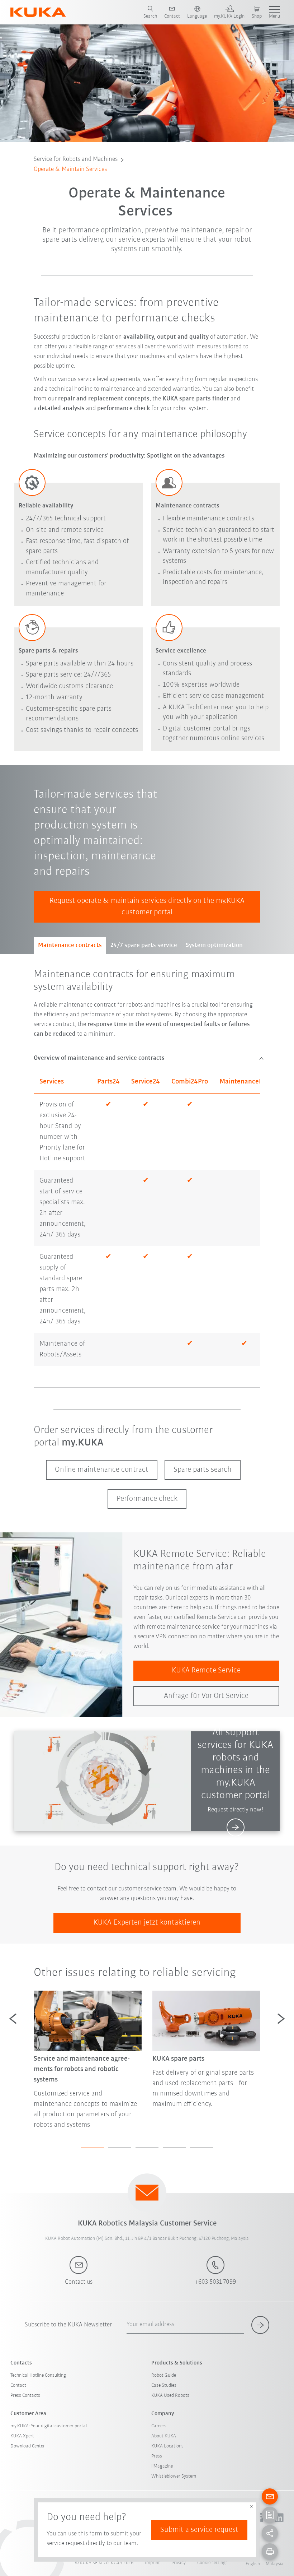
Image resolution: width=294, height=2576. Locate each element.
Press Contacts (25, 2396)
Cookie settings (212, 2563)
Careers (159, 2426)
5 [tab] (201, 2148)
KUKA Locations (167, 2446)
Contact (18, 2385)
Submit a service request (199, 2530)
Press (157, 2456)
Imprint (152, 2563)
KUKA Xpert (22, 2436)
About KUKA (164, 2436)
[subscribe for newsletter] (260, 2325)
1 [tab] (93, 2148)
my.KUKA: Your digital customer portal (49, 2426)
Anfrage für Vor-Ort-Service (206, 1696)
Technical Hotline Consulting (38, 2375)
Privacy (179, 2563)
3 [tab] (147, 2148)
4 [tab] (174, 2148)
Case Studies (164, 2385)
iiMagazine (162, 2466)
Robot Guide (164, 2375)
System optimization (214, 946)
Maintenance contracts (70, 946)
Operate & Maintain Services (70, 170)
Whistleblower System (174, 2476)
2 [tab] (120, 2148)
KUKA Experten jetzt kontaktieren (147, 1923)
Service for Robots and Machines (76, 159)
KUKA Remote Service (206, 1670)
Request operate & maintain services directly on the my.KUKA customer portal (147, 907)
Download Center (28, 2446)
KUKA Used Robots (170, 2396)
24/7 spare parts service (144, 946)
